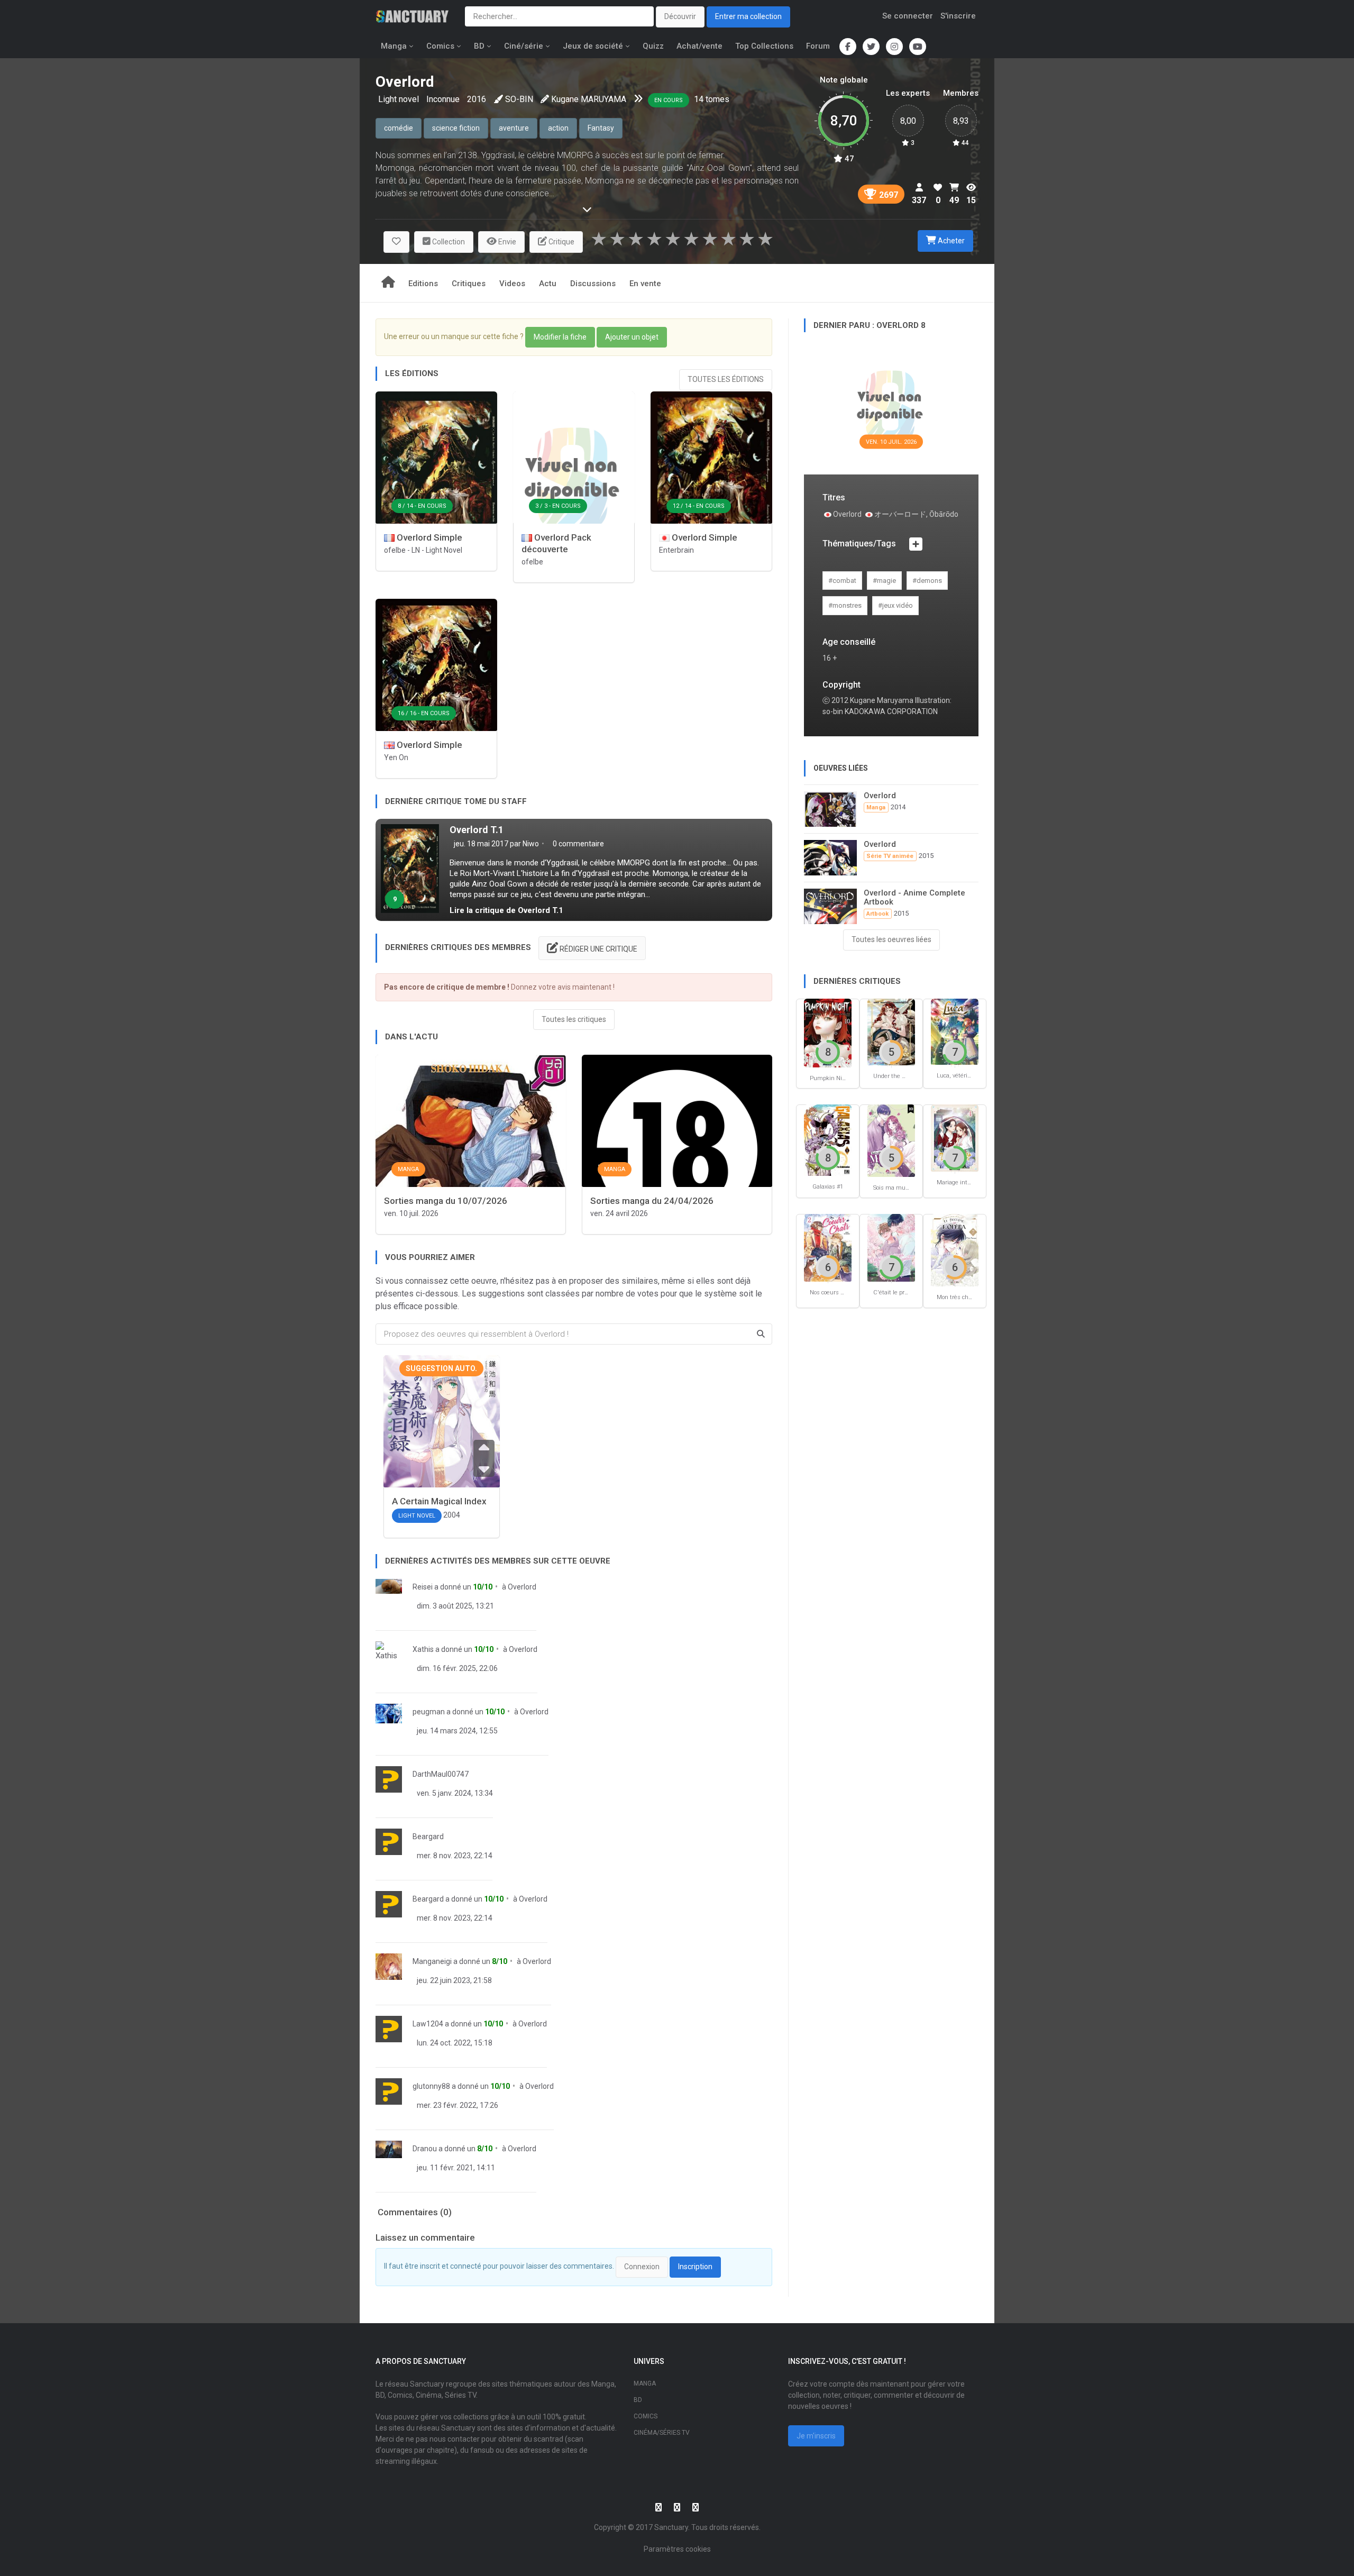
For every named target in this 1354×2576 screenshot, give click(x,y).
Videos (512, 284)
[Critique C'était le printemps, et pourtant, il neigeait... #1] (891, 1248)
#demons (927, 581)
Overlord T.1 (477, 830)
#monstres (845, 605)
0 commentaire (578, 844)
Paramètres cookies (677, 2549)
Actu (548, 284)
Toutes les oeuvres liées (891, 939)
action (558, 128)
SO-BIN (519, 99)
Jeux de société (593, 46)
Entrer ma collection (748, 16)
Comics (440, 46)
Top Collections (764, 46)
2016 (477, 99)
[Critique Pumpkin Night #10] (828, 1032)
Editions (423, 284)
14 (699, 99)
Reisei (423, 1587)
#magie (884, 581)
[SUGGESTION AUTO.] (442, 1437)
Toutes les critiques (574, 1019)
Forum (818, 46)
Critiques (469, 284)
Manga (394, 46)
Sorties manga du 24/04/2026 (652, 1201)
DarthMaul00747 (441, 1774)
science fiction (456, 128)
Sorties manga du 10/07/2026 (446, 1201)
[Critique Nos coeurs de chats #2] (828, 1248)
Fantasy (601, 128)
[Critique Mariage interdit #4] (955, 1138)
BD (479, 46)
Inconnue (443, 99)
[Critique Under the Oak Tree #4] (891, 1031)
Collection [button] (448, 242)
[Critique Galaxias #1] (828, 1140)
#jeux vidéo (895, 605)
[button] (396, 242)
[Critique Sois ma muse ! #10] (891, 1140)
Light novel (400, 99)
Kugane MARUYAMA (589, 99)
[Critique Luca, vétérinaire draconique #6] (955, 1031)
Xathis (423, 1649)
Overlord (522, 1587)
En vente (645, 284)
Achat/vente (699, 46)
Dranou (425, 2149)
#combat (842, 581)
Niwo (531, 844)
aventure (514, 128)
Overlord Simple (428, 537)
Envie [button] (506, 242)
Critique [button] (561, 242)
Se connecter (908, 16)
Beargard (428, 1837)
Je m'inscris (816, 2436)
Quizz (653, 46)
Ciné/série (524, 46)
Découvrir (680, 16)
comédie (399, 128)
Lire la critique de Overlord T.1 (506, 910)
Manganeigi (432, 1961)
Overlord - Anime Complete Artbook (914, 897)
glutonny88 (431, 2086)
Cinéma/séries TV (662, 2433)
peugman (429, 1712)
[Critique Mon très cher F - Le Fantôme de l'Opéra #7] (955, 1250)
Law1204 (428, 2024)
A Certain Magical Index (439, 1501)
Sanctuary (671, 2527)
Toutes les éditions (726, 379)
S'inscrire (958, 16)
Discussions (593, 284)
